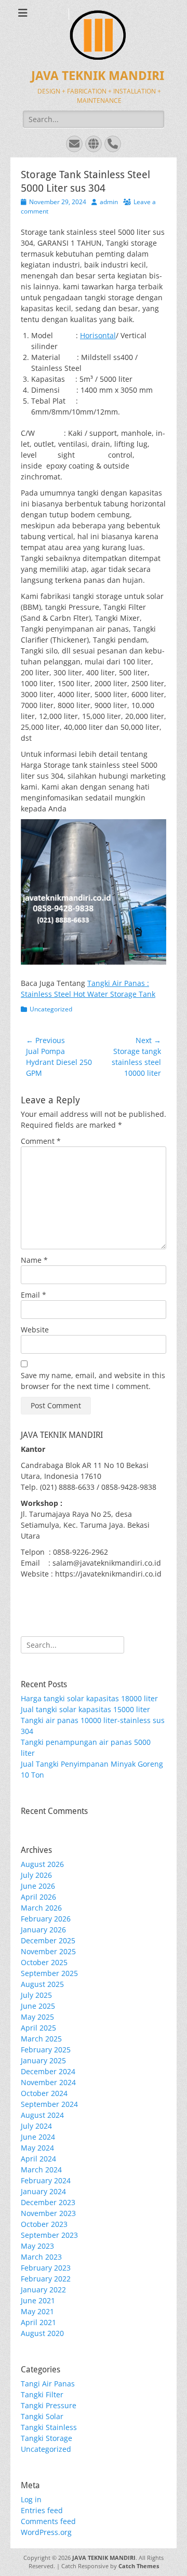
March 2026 (41, 1908)
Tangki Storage (46, 2438)
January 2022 (43, 2290)
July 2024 (36, 2126)
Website (35, 1330)
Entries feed (42, 2510)
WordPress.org (46, 2532)
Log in (31, 2499)
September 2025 (49, 1973)
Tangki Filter (42, 2394)
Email (34, 1295)
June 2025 (38, 2006)
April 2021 (38, 2322)
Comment (41, 1141)
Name (34, 1260)
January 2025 (43, 2060)
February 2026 (46, 1919)
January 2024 (43, 2191)
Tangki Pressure (49, 2405)
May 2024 (37, 2148)
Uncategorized (51, 1009)
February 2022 (46, 2279)
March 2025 (41, 2039)
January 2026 (43, 1930)
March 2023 (41, 2257)
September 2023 (49, 2235)
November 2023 (48, 2213)
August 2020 (42, 2333)
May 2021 (37, 2311)
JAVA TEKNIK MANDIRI (98, 76)
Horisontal (98, 335)
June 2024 (38, 2137)
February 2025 (46, 2050)
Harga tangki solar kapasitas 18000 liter (89, 1698)
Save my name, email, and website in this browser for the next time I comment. (93, 1381)
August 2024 (42, 2115)
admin (109, 202)
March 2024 (41, 2170)
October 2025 (44, 1962)
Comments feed (48, 2521)
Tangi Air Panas (48, 2384)
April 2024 (38, 2159)
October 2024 (44, 2093)
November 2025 (48, 1951)
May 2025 (37, 2017)
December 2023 (48, 2202)
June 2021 (38, 2300)
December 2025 (48, 1940)
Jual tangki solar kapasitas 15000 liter (85, 1709)
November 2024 (48, 2082)
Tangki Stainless (49, 2427)
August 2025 (42, 1984)
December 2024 (48, 2071)
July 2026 (36, 1875)
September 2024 (49, 2104)
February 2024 (46, 2180)
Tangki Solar (42, 2416)
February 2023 (46, 2268)
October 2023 (44, 2224)
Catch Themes (139, 2566)
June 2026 (38, 1886)
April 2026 (38, 1897)
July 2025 (36, 1995)
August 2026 (42, 1864)
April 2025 (38, 2028)
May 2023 (37, 2246)
